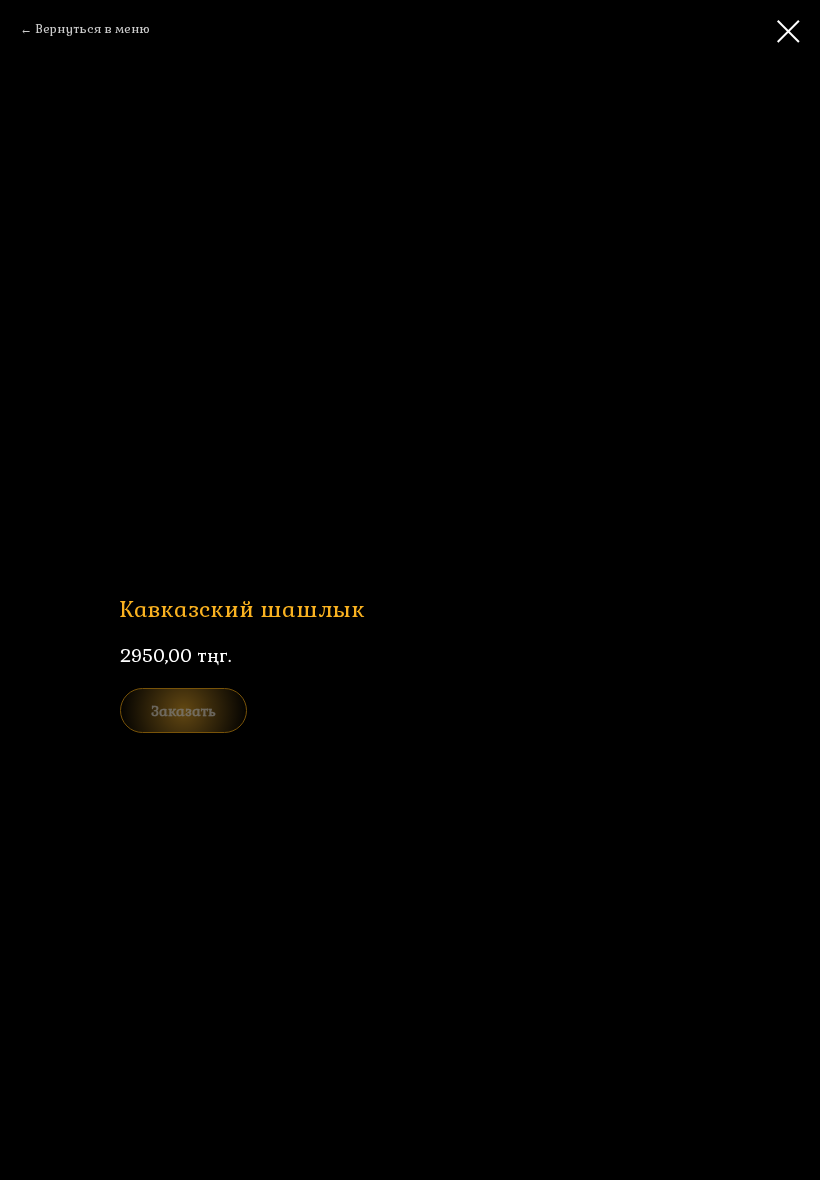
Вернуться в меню (92, 29)
